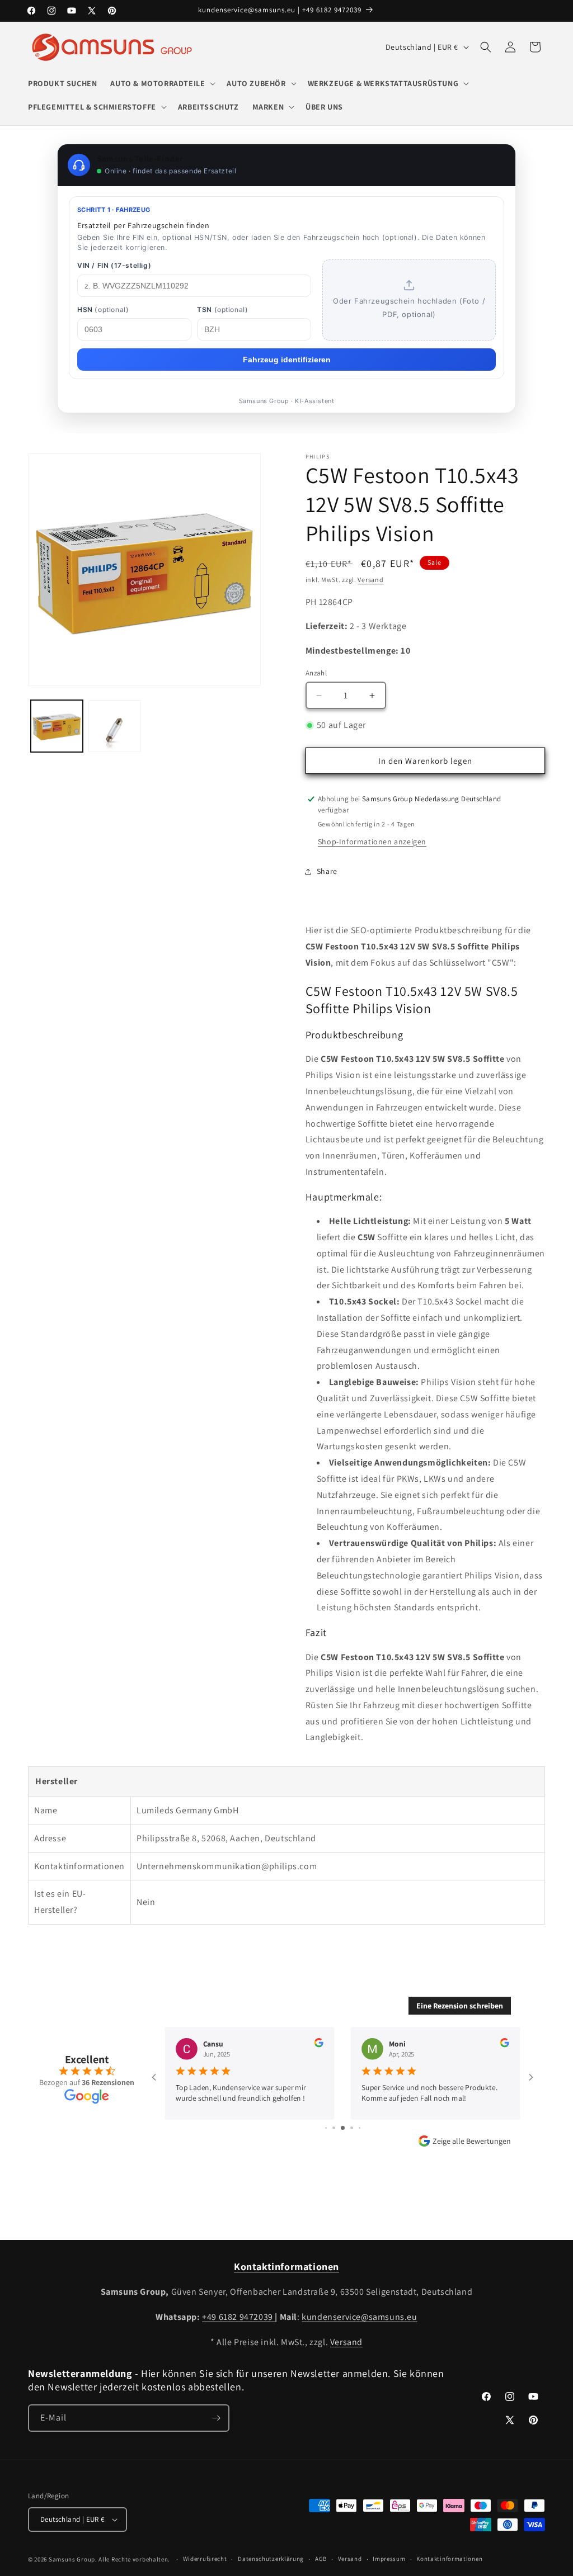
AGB (321, 2559)
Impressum (389, 2559)
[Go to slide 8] (360, 2128)
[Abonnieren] (216, 2418)
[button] (162, 83)
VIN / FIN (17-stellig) (114, 265)
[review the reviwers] (318, 2045)
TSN (222, 309)
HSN (103, 309)
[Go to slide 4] (326, 2128)
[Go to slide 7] (352, 2128)
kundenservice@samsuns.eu (359, 2317)
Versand (370, 580)
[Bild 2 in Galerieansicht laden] (114, 726)
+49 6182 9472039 (238, 2317)
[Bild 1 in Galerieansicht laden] (57, 726)
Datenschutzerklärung (271, 2559)
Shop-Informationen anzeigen (372, 842)
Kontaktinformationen (449, 2559)
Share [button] (327, 871)
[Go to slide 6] (343, 2128)
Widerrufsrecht (205, 2559)
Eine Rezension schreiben (460, 2006)
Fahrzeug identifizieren (287, 360)
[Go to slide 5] (334, 2128)
